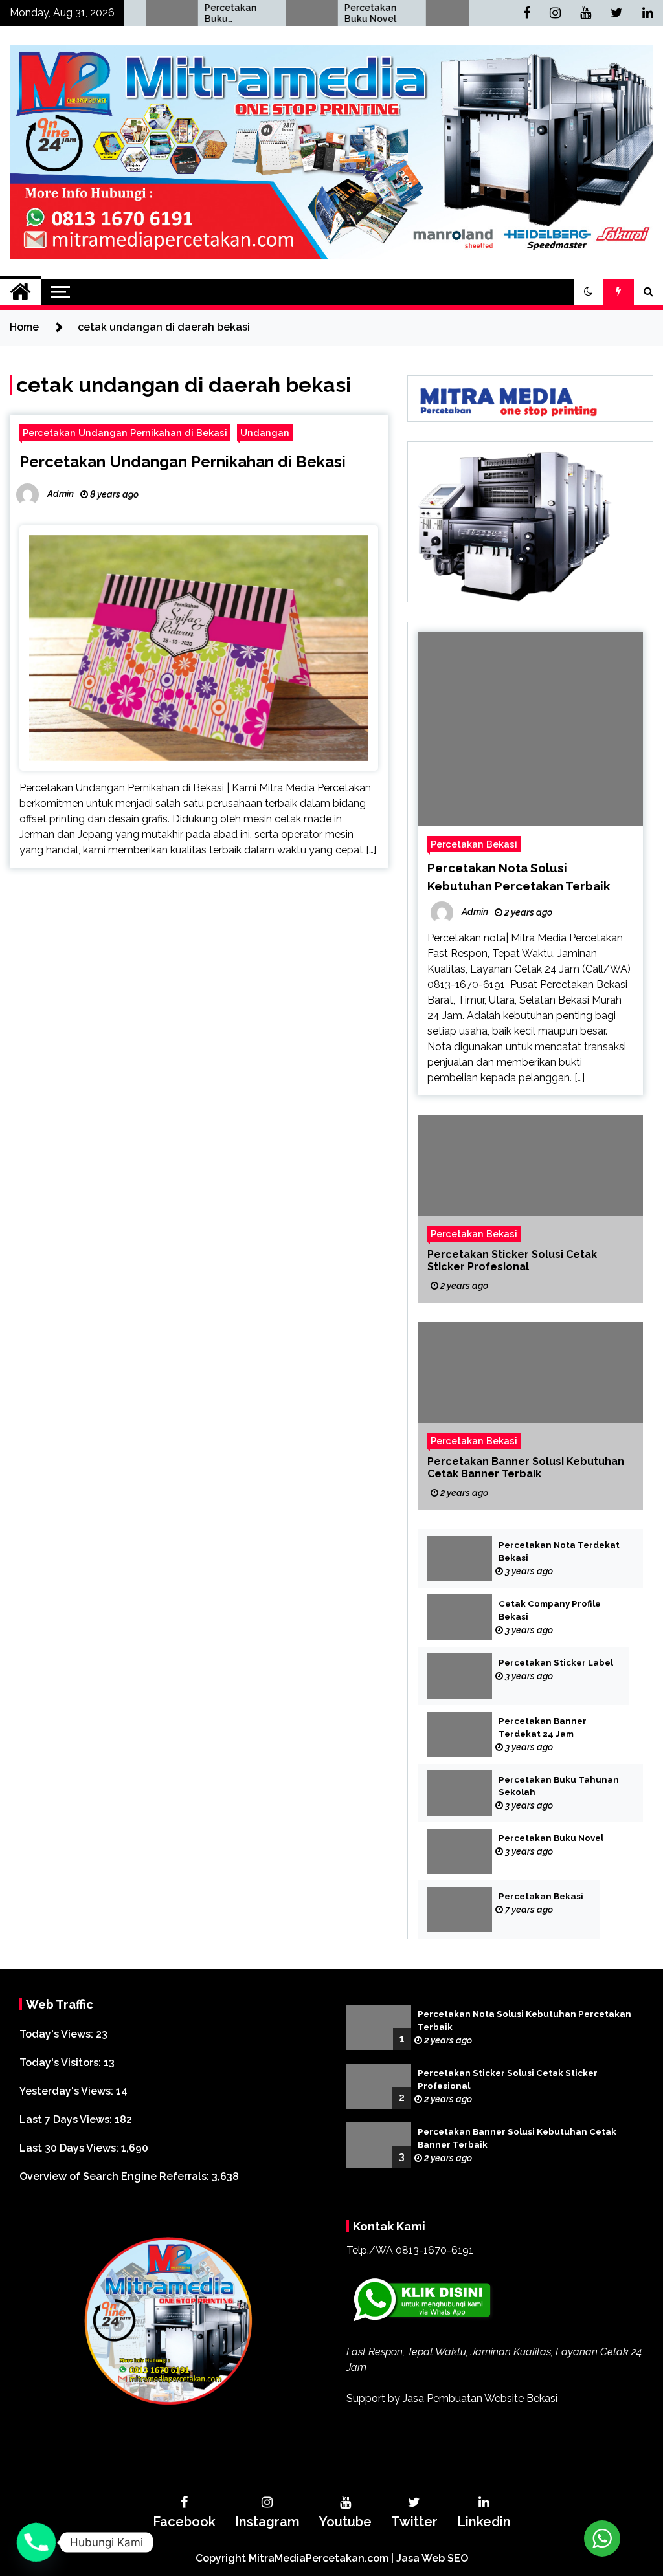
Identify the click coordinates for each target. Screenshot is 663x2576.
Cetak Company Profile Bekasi (550, 1610)
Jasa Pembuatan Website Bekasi (480, 2398)
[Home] (20, 292)
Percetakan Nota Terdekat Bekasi (559, 1551)
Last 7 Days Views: (67, 2119)
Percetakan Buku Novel (302, 13)
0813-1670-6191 (434, 2250)
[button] (589, 292)
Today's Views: (58, 2034)
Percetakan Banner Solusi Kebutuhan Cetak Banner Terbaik (526, 1468)
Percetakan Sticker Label (556, 1663)
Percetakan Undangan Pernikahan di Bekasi (125, 433)
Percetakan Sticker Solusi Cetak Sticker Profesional (512, 1260)
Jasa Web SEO (432, 2558)
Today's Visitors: (62, 2063)
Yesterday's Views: (68, 2091)
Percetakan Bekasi (442, 13)
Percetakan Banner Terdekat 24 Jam (543, 1727)
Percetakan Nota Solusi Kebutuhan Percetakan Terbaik (524, 2020)
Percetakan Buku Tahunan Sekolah (162, 14)
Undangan (265, 433)
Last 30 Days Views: (70, 2148)
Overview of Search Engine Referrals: (116, 2176)
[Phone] (36, 2542)
